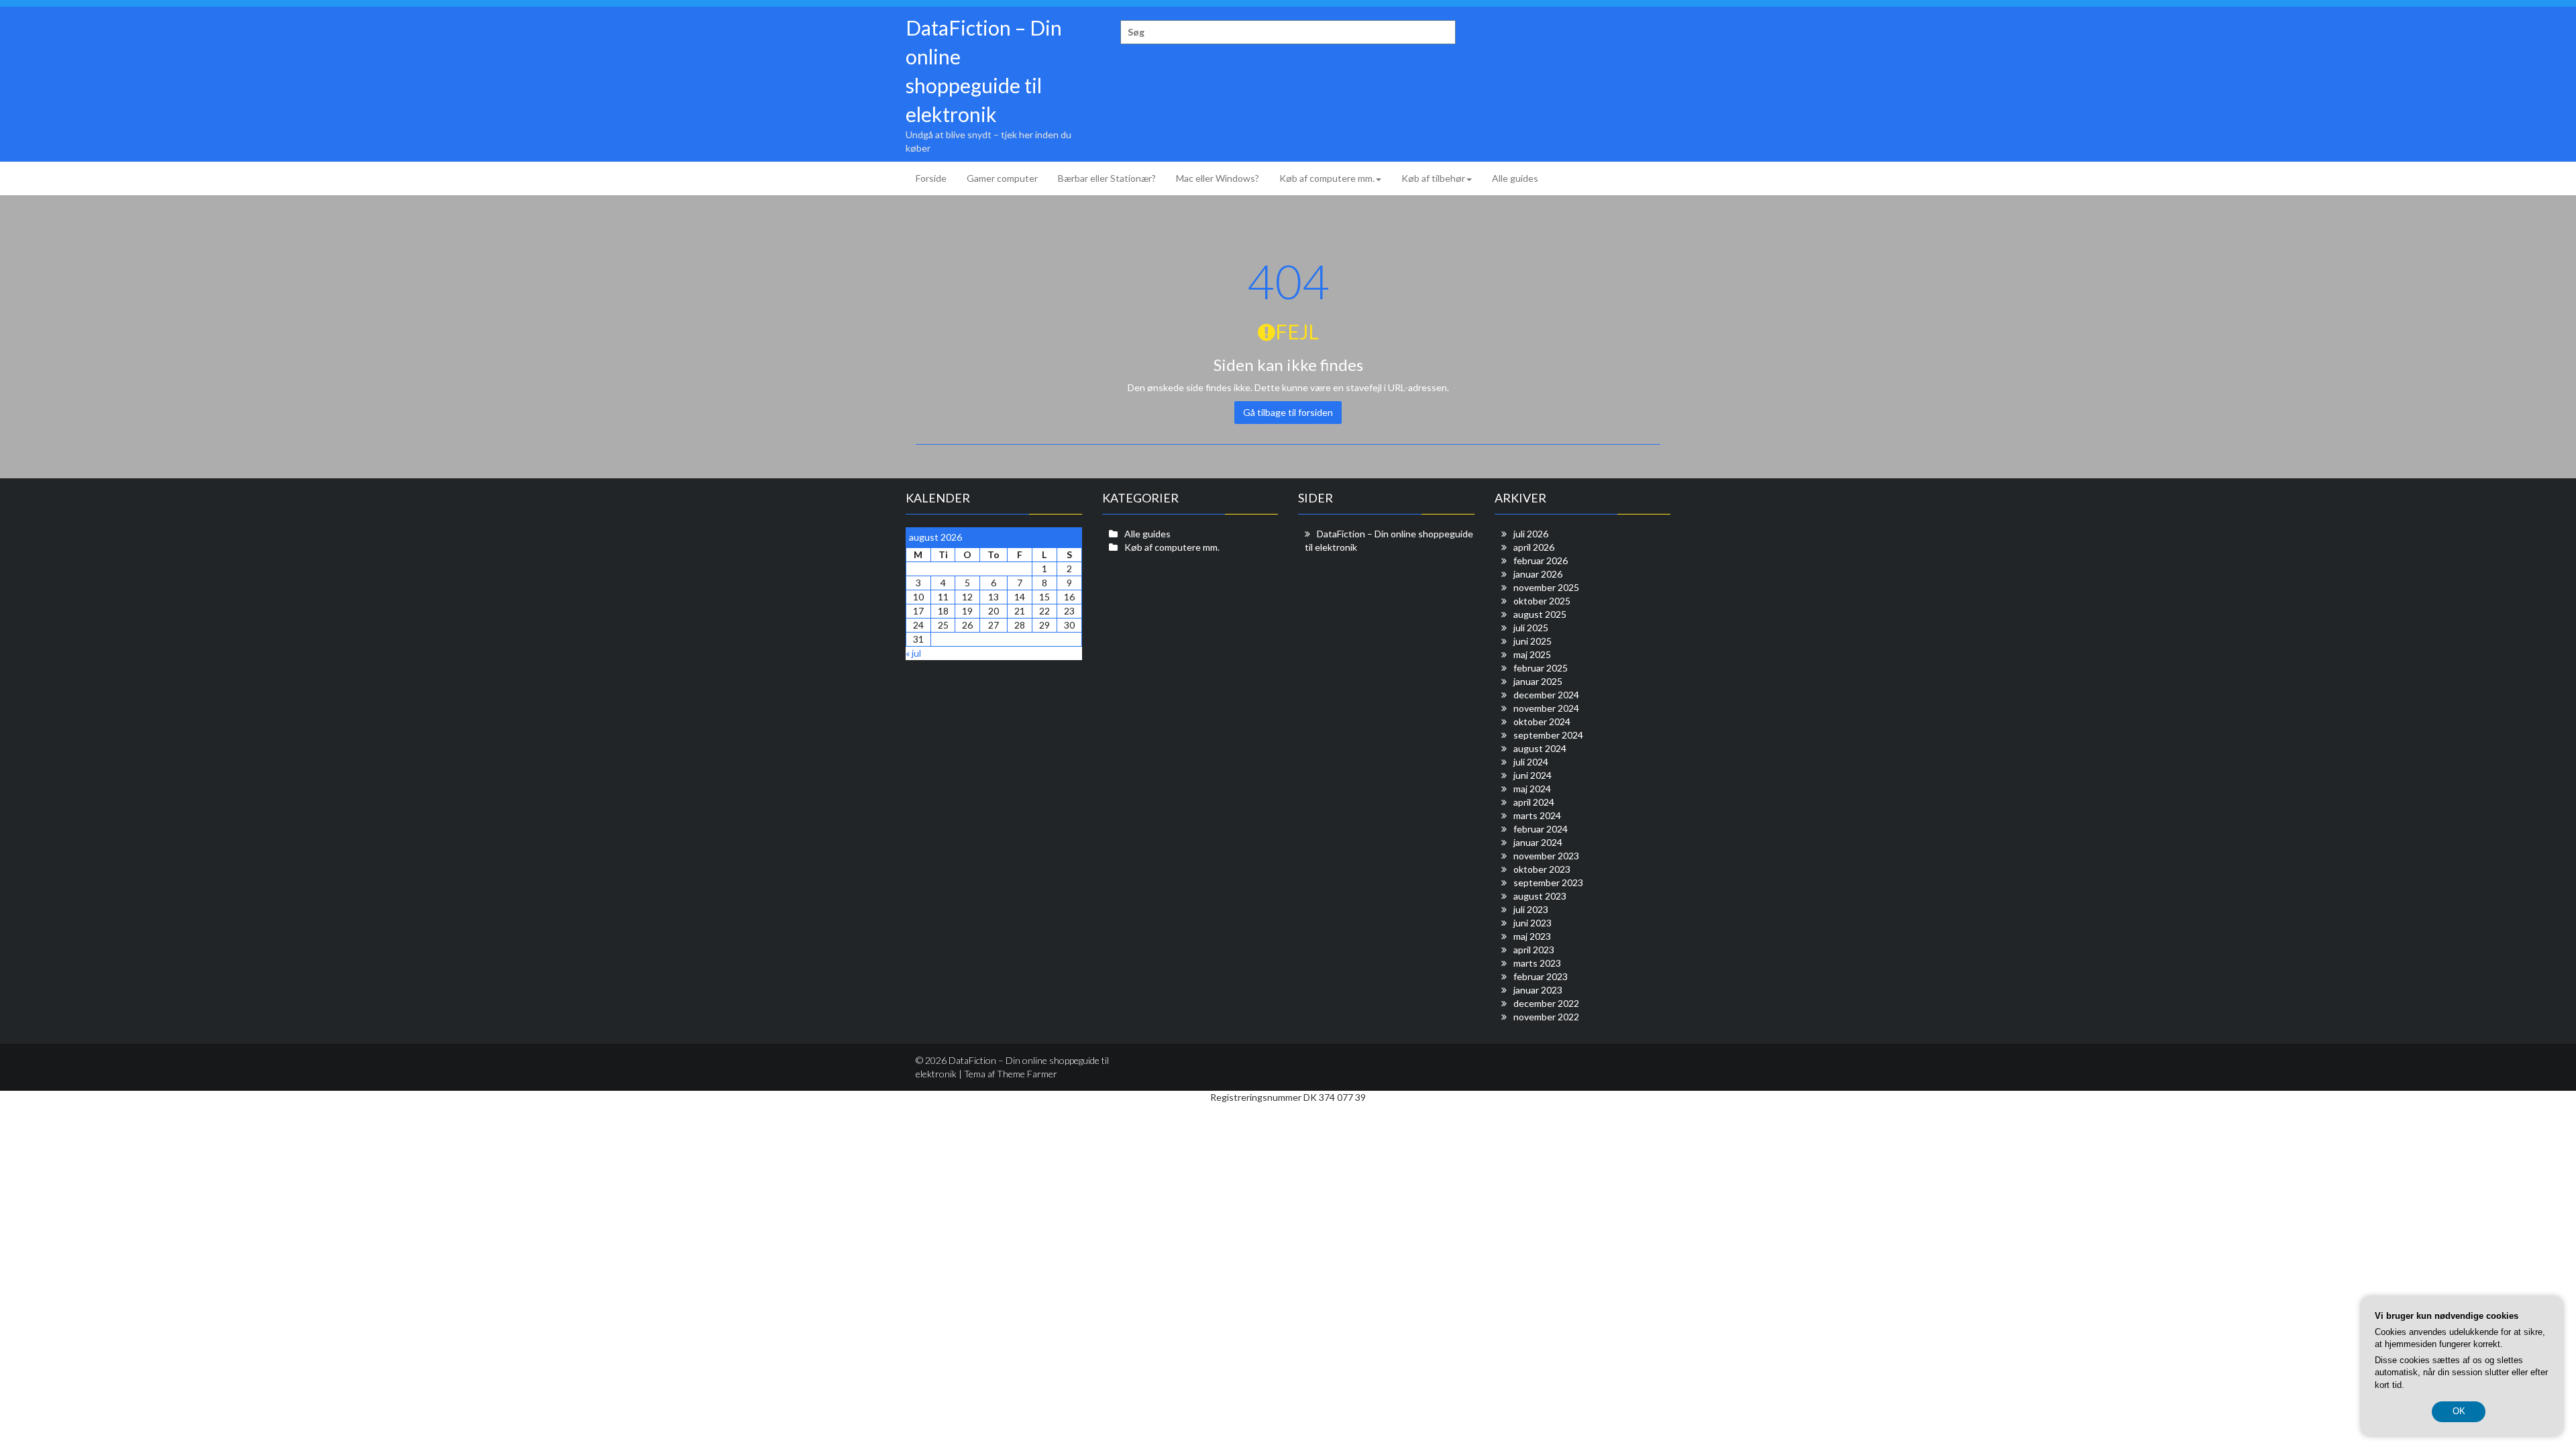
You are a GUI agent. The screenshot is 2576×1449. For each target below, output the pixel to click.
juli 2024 (1531, 762)
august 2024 (1540, 748)
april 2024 (1534, 802)
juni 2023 (1533, 923)
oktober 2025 (1542, 601)
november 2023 (1546, 856)
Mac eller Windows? (1218, 178)
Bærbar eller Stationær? (1107, 178)
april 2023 (1534, 950)
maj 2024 (1532, 789)
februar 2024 (1541, 829)
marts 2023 (1537, 963)
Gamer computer (1002, 178)
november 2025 (1546, 587)
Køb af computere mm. (1327, 178)
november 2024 (1546, 708)
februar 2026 (1541, 560)
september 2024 (1548, 735)
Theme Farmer (1027, 1074)
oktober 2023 (1542, 869)
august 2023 (1540, 896)
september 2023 (1548, 882)
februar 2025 (1541, 668)
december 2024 (1546, 695)
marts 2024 (1537, 815)
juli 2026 (1531, 534)
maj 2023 (1532, 936)
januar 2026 (1538, 574)
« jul (913, 653)
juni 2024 (1533, 775)
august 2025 (1540, 614)
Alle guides (1515, 178)
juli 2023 (1531, 909)
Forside (931, 178)
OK (2459, 1411)
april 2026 (1534, 547)
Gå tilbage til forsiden (1288, 412)
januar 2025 (1538, 681)
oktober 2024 (1542, 721)
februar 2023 (1541, 976)
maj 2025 (1532, 654)
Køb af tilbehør (1433, 178)
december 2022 (1546, 1003)
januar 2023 (1538, 990)
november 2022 (1546, 1017)
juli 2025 (1531, 628)
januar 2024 (1538, 842)
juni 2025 (1533, 641)
